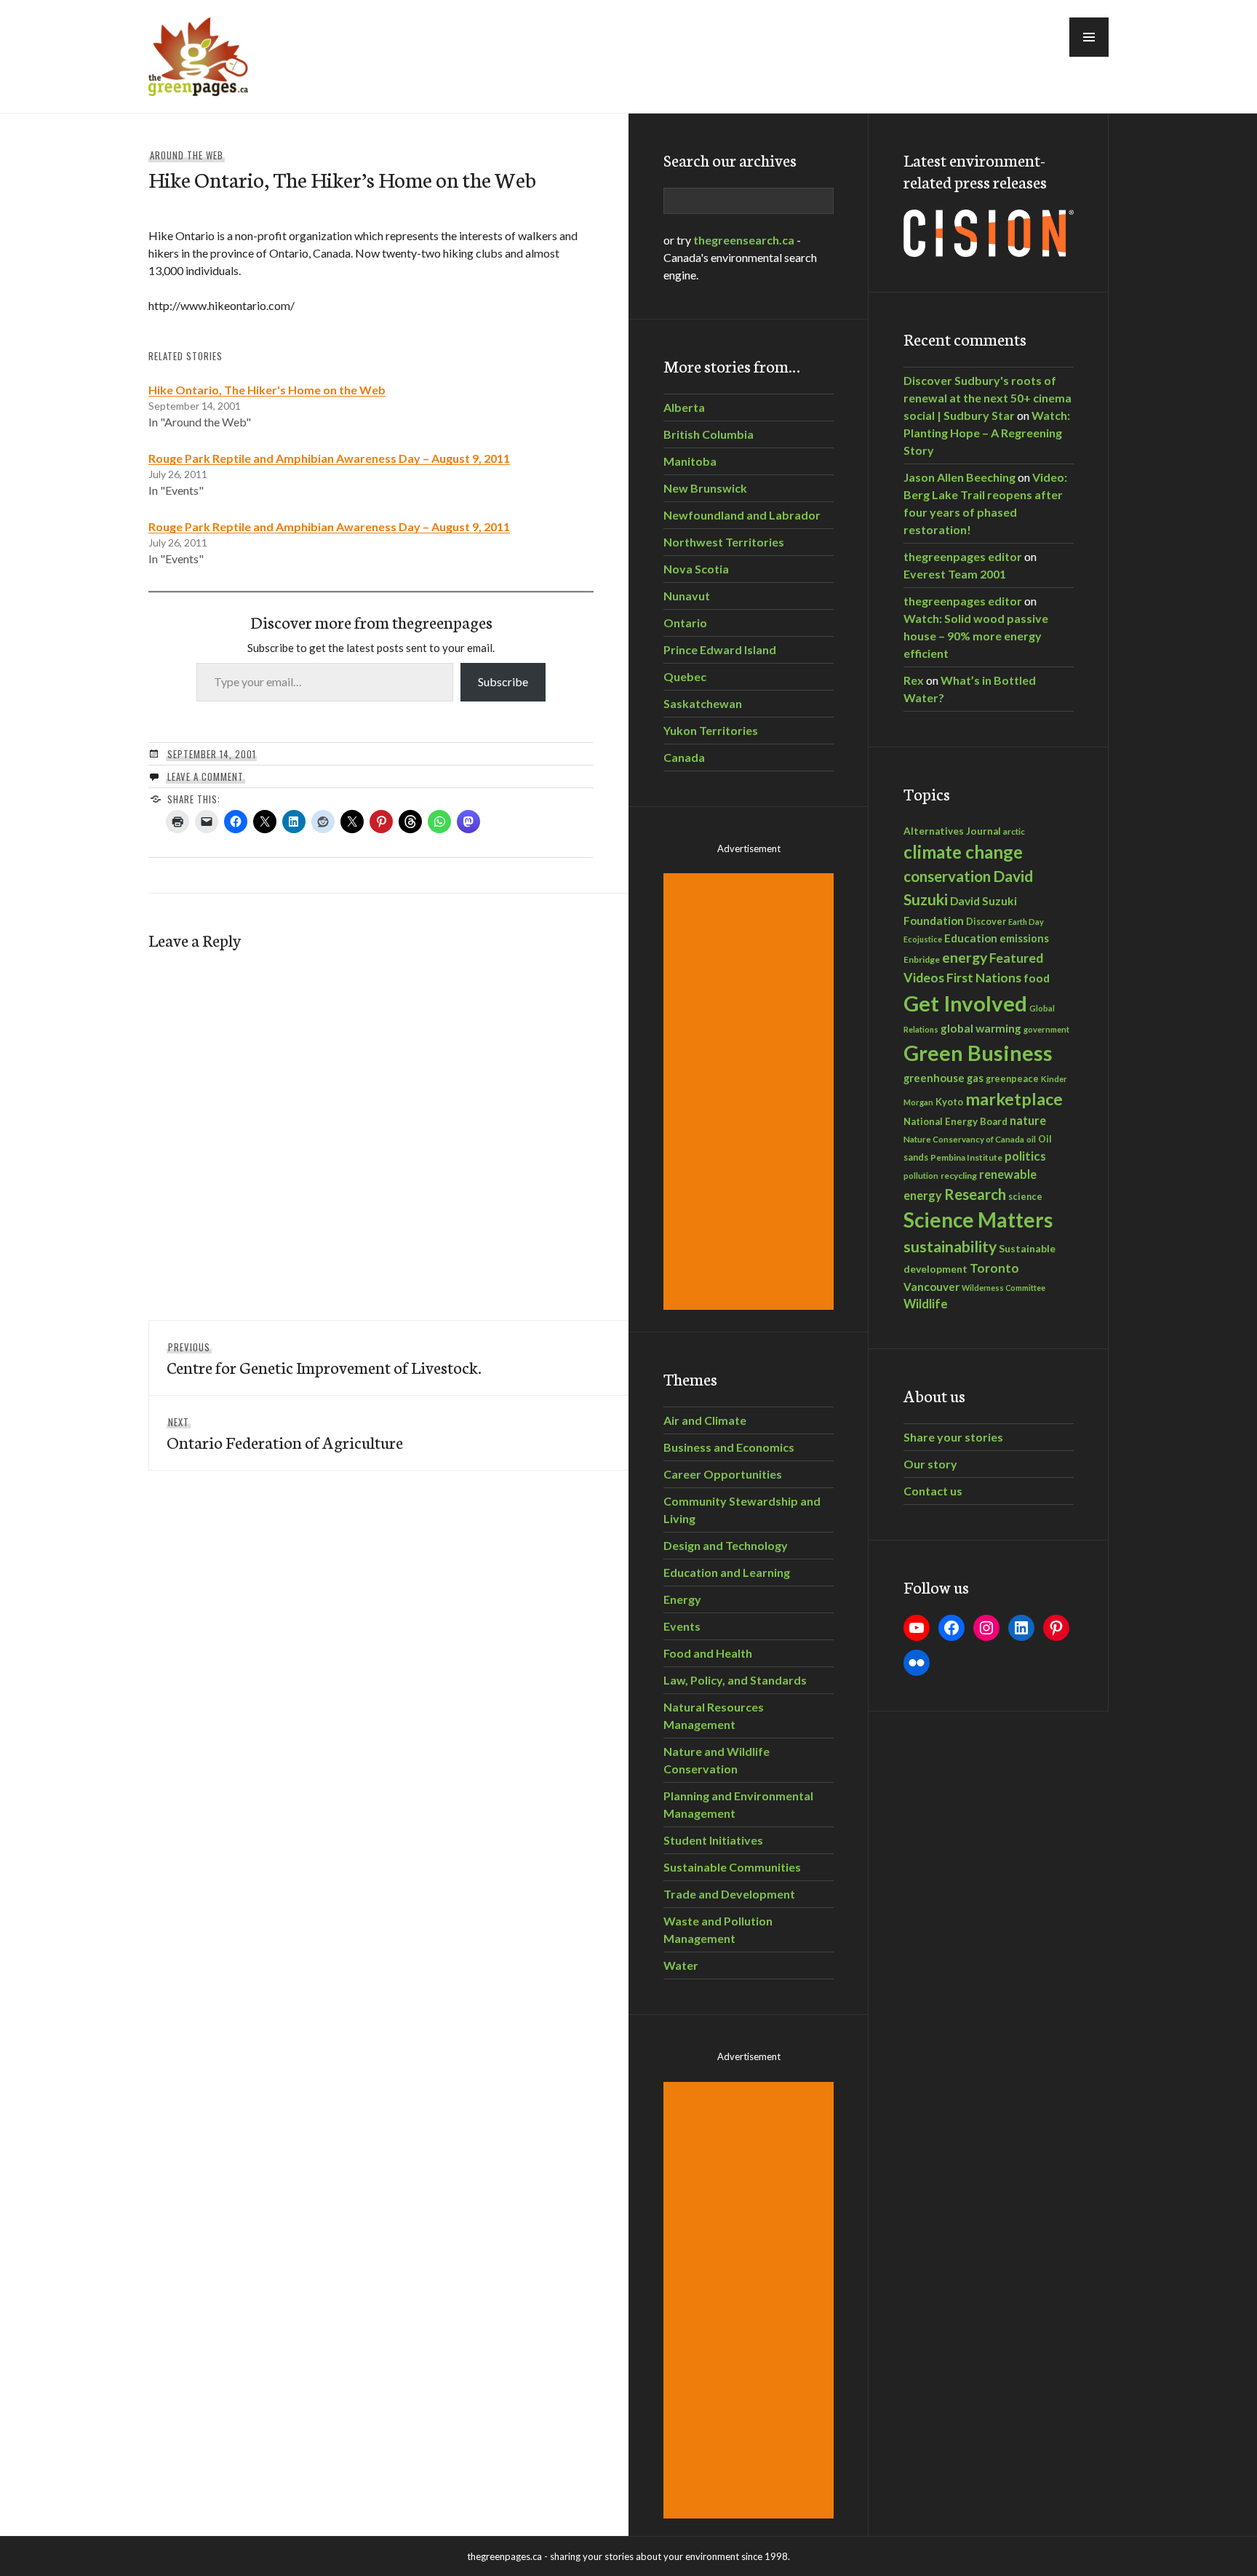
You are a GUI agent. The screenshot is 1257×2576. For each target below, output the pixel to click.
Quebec (685, 676)
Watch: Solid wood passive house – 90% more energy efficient (976, 636)
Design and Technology (726, 1545)
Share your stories (953, 1437)
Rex (914, 680)
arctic (1014, 831)
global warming (981, 1028)
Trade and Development (729, 1894)
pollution (921, 1176)
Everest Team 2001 (955, 574)
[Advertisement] (751, 1092)
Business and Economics (729, 1447)
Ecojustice (923, 939)
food (1037, 978)
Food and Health (708, 1653)
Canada (684, 757)
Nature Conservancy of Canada (964, 1139)
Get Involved (965, 1003)
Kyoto (949, 1102)
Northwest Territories (724, 542)
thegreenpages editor (963, 556)
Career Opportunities (723, 1474)
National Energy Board (955, 1121)
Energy (682, 1599)
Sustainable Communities (732, 1867)
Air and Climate (705, 1420)
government (1046, 1029)
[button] (1089, 37)
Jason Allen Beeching (959, 477)
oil (1031, 1139)
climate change (963, 852)
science (1025, 1196)
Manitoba (690, 461)
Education (971, 938)
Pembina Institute (966, 1157)
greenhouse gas (943, 1078)
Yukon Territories (711, 730)
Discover (986, 922)
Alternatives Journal (952, 831)
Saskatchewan (703, 703)
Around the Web (187, 155)
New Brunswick (705, 488)
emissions (1024, 938)
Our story (930, 1464)
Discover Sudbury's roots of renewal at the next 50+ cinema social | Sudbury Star (987, 398)
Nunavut (687, 596)
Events (682, 1626)
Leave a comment (205, 776)
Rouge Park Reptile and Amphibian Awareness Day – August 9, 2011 (329, 458)
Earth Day (1026, 922)
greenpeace (1012, 1079)
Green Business (978, 1053)
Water (681, 1965)
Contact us (933, 1491)
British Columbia (709, 434)
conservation (947, 876)
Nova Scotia (696, 569)
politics (1025, 1156)
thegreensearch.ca (744, 240)
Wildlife (926, 1304)
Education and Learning (727, 1572)
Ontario (685, 623)
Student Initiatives (713, 1840)
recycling (959, 1176)
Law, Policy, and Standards (735, 1680)
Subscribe (503, 681)
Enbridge (922, 959)
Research (975, 1194)
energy (965, 957)
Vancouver (931, 1287)
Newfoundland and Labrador (742, 515)
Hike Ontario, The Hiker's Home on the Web (267, 390)
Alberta (684, 407)
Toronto (994, 1268)
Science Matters (978, 1220)
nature (1028, 1120)
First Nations (984, 978)
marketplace (1014, 1099)
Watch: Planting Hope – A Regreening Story (987, 433)
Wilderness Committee (1003, 1288)
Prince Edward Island (720, 649)
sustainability (950, 1247)
